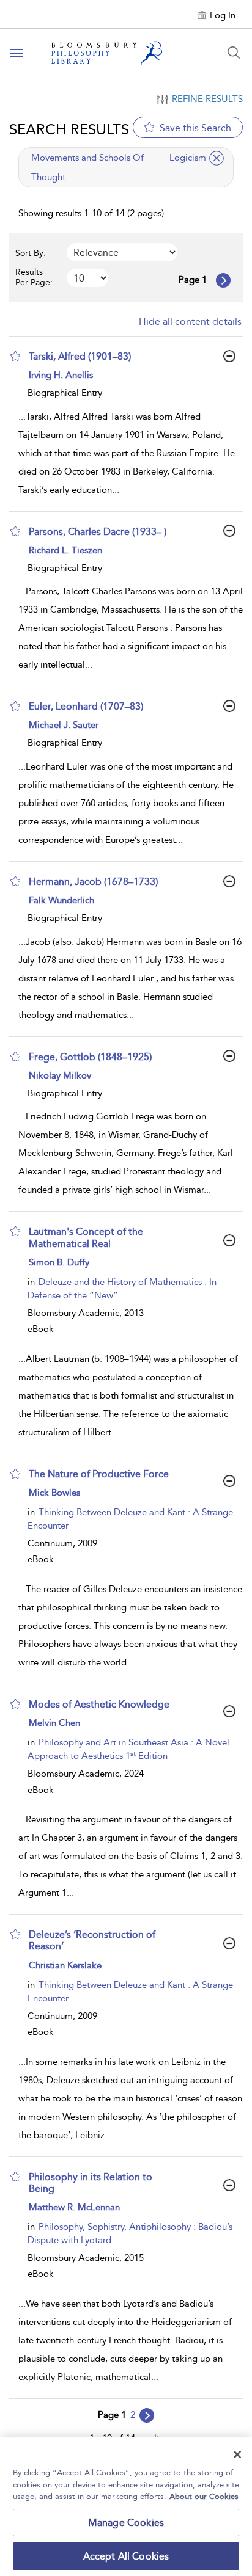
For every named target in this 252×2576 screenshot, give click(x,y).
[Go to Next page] (223, 280)
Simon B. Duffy (59, 1262)
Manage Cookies (126, 2523)
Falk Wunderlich (61, 900)
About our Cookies (204, 2496)
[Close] (237, 2454)
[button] (15, 356)
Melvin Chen (54, 1723)
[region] (126, 2507)
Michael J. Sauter (64, 725)
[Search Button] (234, 53)
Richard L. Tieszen (65, 550)
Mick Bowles (54, 1493)
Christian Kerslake (65, 1965)
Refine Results (207, 99)
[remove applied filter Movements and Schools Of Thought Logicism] (217, 158)
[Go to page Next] (147, 2415)
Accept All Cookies (126, 2556)
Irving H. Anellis (61, 375)
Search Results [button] (69, 129)
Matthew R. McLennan (74, 2207)
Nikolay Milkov (60, 1075)
